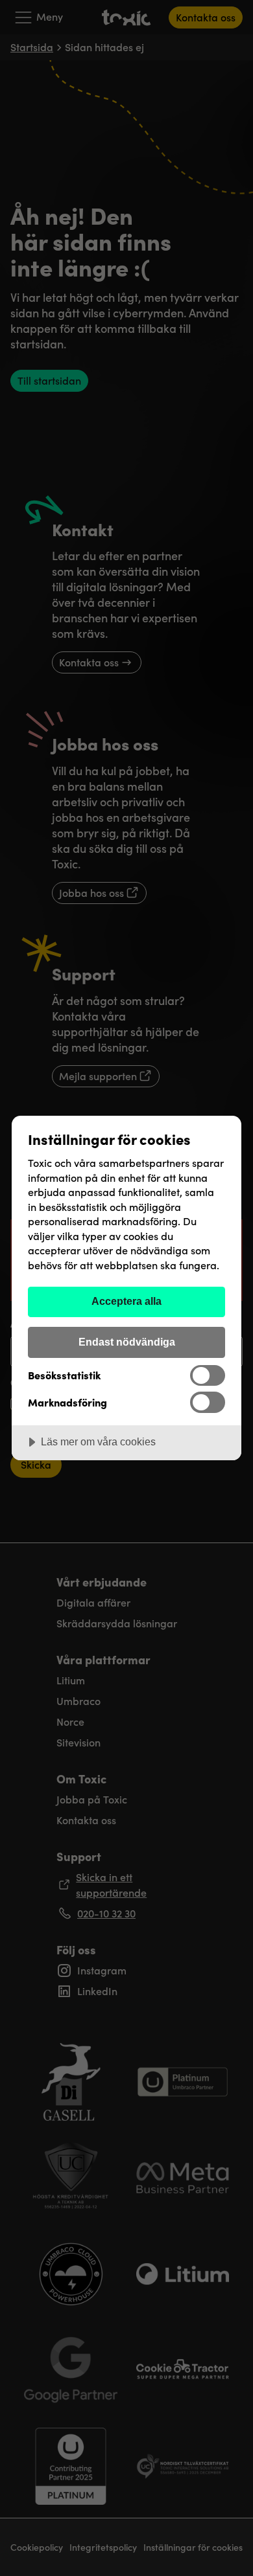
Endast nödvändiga (127, 1342)
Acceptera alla (126, 1301)
